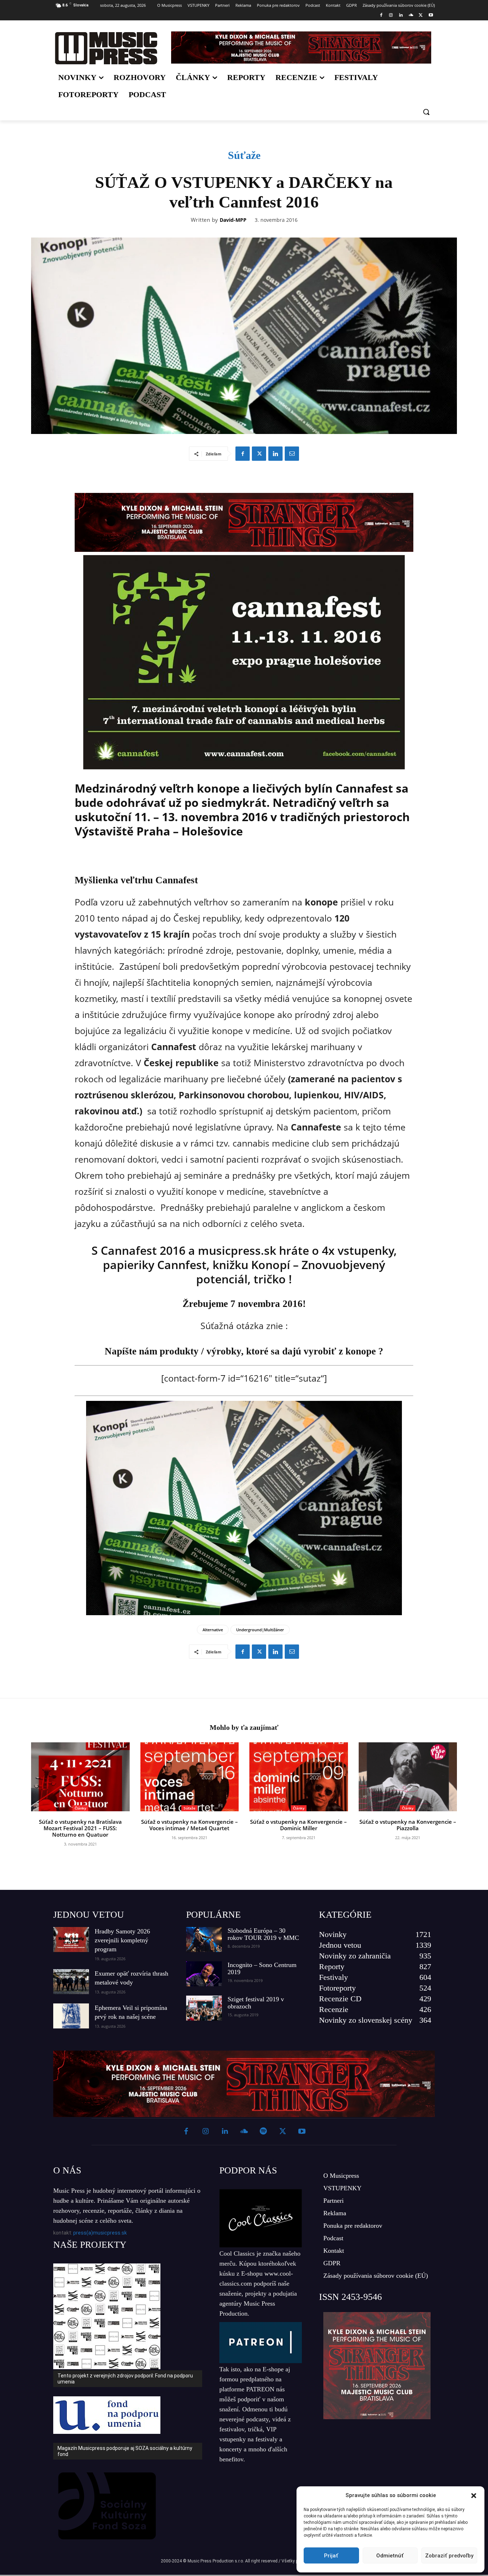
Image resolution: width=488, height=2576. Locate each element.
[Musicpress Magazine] (106, 48)
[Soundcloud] (411, 16)
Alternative (213, 1630)
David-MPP (233, 220)
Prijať (331, 2556)
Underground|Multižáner (260, 1630)
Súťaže (244, 155)
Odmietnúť (390, 2556)
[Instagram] (391, 16)
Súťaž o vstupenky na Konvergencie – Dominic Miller (298, 1825)
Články (80, 1808)
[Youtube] (431, 16)
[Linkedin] (401, 16)
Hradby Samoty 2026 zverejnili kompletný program (122, 1940)
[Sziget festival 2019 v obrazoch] (204, 2008)
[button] (474, 2496)
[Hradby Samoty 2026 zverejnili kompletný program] (71, 1940)
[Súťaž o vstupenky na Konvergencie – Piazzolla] (408, 1777)
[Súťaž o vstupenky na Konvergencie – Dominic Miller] (299, 1777)
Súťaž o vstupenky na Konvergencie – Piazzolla (408, 1825)
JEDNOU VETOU (89, 1915)
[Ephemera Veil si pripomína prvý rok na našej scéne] (71, 2016)
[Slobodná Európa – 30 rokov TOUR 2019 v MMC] (204, 1940)
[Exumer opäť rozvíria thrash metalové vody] (71, 1982)
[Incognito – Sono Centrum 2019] (204, 1974)
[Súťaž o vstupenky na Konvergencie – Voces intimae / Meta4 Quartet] (190, 1777)
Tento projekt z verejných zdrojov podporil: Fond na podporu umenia (125, 2379)
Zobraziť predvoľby (449, 2556)
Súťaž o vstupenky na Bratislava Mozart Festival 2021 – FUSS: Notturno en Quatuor (80, 1828)
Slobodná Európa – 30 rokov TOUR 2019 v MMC (263, 1934)
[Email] (292, 454)
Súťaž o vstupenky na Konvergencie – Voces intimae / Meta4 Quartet (190, 1825)
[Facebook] (381, 16)
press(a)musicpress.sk (100, 2233)
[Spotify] (263, 2132)
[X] (421, 16)
